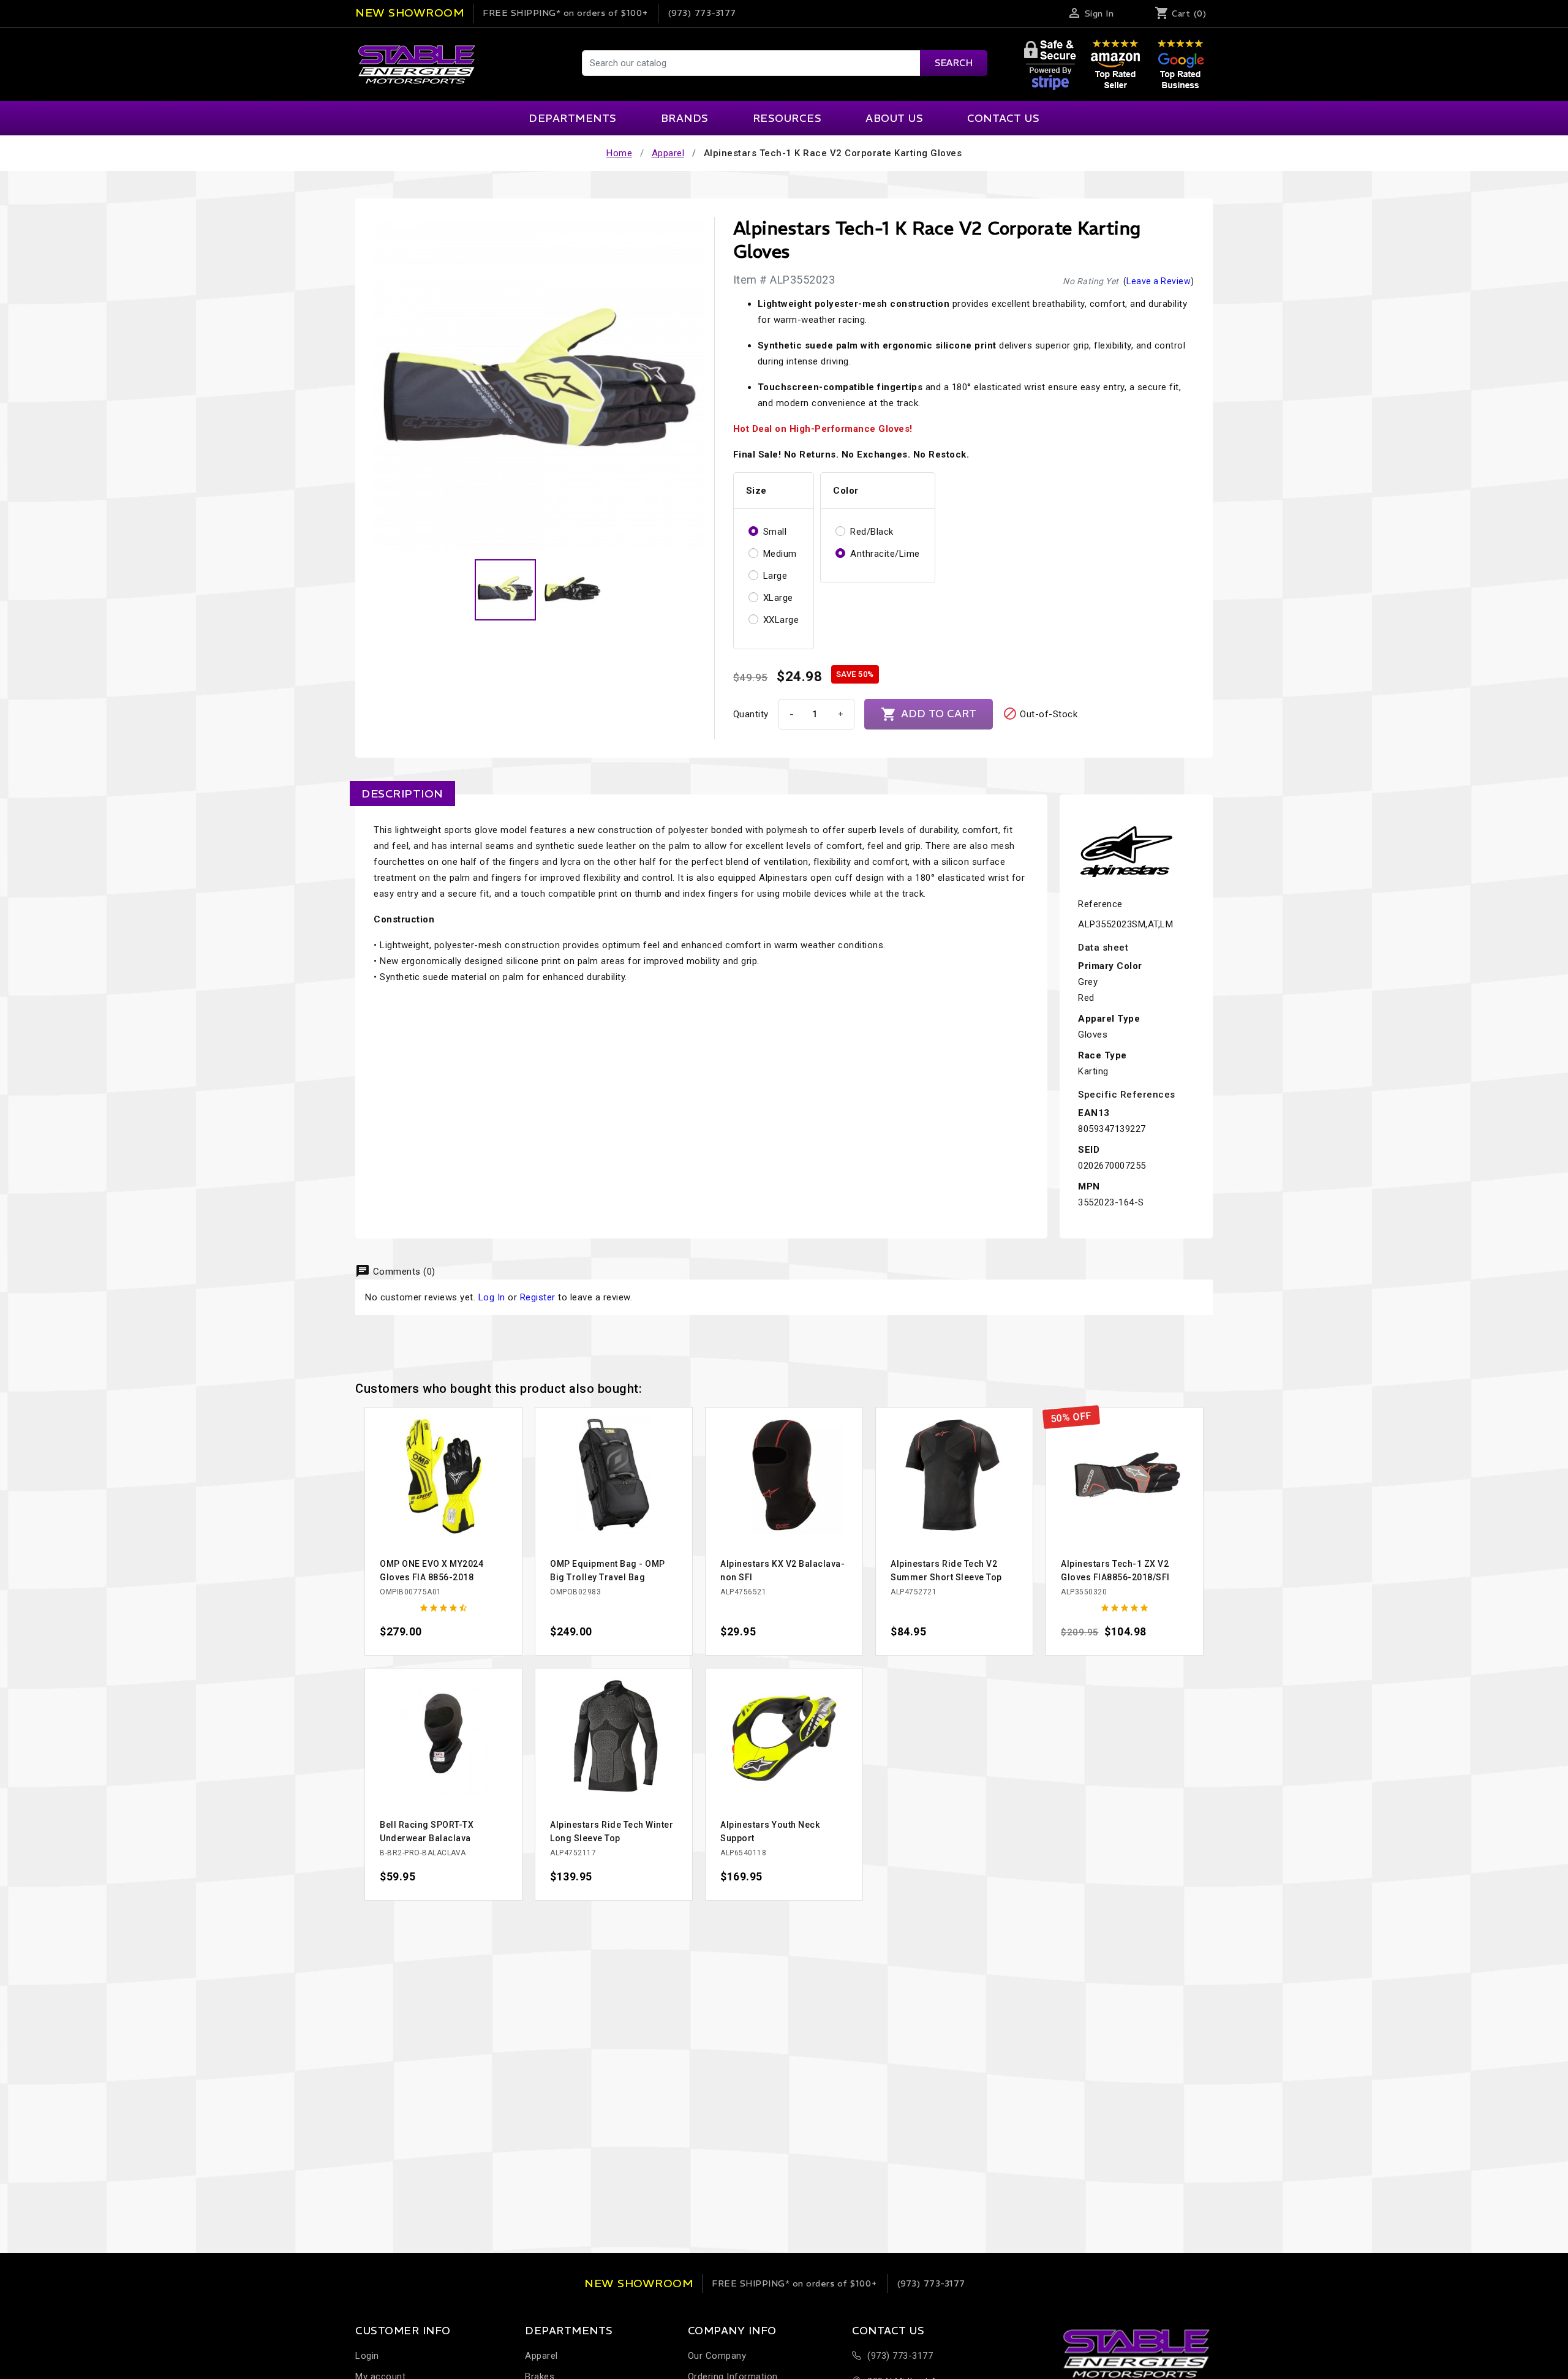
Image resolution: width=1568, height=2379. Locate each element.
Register (538, 1297)
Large (775, 576)
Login (367, 2356)
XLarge (778, 598)
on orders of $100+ (566, 13)
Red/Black (872, 532)
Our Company (717, 2356)
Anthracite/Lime (885, 554)
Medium (780, 554)
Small (775, 532)
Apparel (541, 2356)
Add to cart (929, 714)
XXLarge (781, 620)
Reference (1100, 904)
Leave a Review (1159, 281)
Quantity (751, 714)
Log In (492, 1297)
